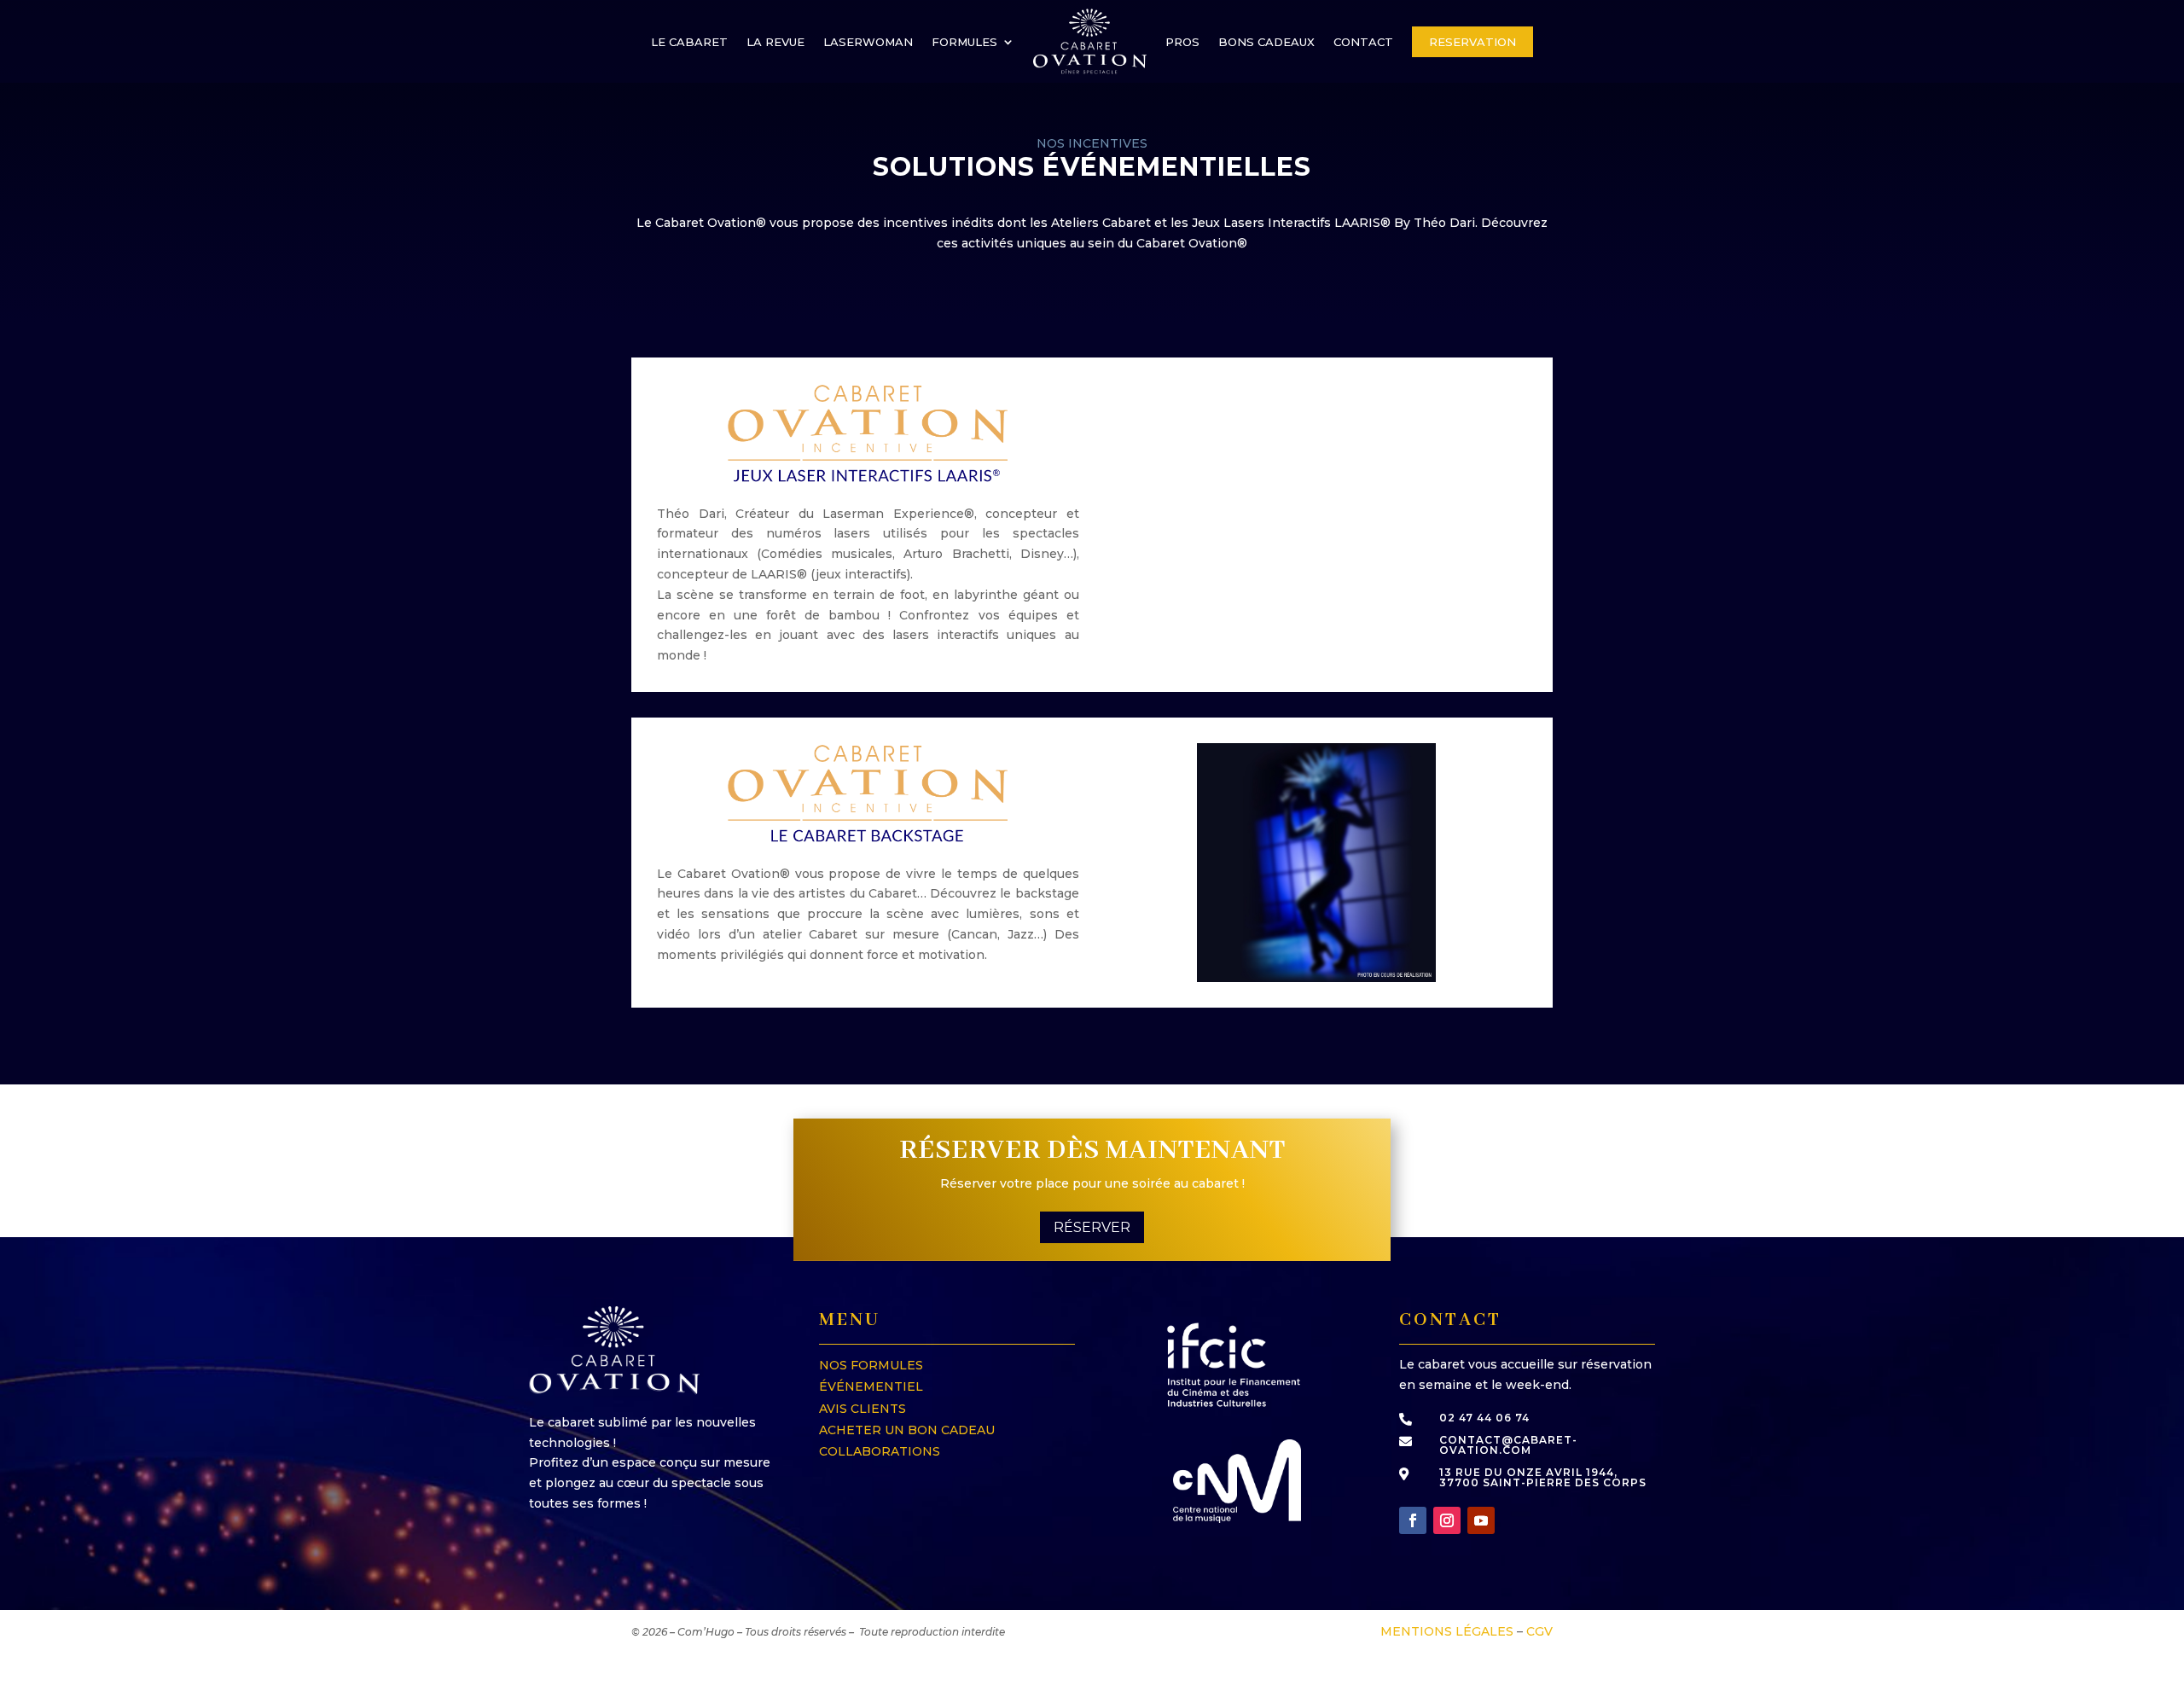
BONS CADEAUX (1266, 42)
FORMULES (964, 42)
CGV (1539, 1631)
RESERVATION (1472, 42)
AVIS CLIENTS (863, 1409)
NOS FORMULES (871, 1365)
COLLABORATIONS (880, 1451)
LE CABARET (689, 42)
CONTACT (1363, 42)
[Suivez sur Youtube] (1481, 1520)
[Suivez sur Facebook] (1413, 1520)
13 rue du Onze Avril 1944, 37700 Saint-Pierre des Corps (1543, 1477)
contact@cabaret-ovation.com (1508, 1445)
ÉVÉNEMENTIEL (871, 1386)
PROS (1182, 42)
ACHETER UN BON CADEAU (907, 1430)
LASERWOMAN (868, 42)
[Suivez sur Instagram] (1447, 1520)
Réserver (1092, 1227)
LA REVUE (775, 42)
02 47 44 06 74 (1484, 1418)
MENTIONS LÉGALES (1447, 1631)
